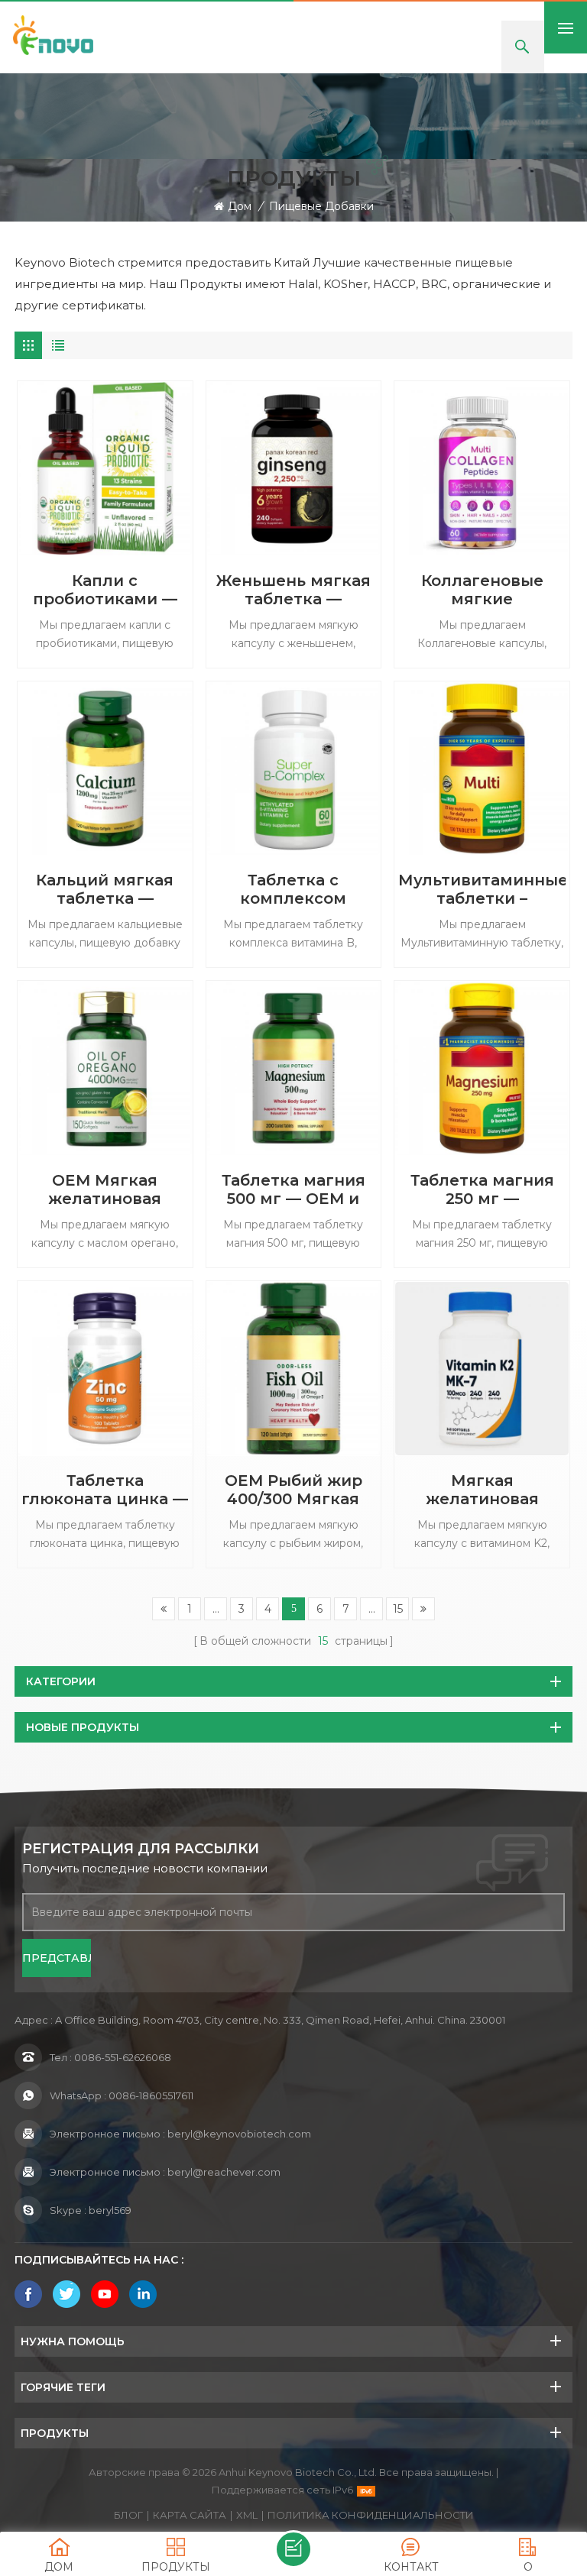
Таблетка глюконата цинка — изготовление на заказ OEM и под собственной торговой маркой (105, 1490)
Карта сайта (190, 2515)
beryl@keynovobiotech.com (239, 2134)
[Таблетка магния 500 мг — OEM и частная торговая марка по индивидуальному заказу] (294, 1068)
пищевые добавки (321, 206)
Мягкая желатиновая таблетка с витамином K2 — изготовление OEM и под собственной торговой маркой (482, 1490)
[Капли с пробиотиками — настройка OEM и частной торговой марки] (105, 469)
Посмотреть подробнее (104, 670)
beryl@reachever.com (224, 2172)
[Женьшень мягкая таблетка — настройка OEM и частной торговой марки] (294, 469)
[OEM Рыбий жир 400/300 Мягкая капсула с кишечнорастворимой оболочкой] (294, 1369)
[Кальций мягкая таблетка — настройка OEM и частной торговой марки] (105, 769)
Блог (128, 2515)
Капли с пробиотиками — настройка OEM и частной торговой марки (105, 590)
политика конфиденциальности (371, 2515)
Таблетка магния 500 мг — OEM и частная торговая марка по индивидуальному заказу (293, 1189)
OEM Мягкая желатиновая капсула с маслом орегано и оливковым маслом (105, 1189)
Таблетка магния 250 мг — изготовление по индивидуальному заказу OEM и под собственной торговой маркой (482, 1189)
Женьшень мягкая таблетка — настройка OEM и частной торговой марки (293, 590)
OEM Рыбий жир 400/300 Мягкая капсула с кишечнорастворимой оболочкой (294, 1490)
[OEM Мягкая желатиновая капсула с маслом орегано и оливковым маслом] (105, 1068)
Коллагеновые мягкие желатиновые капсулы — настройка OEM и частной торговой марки (482, 590)
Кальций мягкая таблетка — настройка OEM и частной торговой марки (105, 889)
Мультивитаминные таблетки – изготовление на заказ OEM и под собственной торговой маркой (482, 889)
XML (247, 2515)
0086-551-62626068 (123, 2057)
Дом (240, 206)
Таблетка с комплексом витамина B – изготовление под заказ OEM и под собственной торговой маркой (293, 889)
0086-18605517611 (151, 2095)
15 (398, 1609)
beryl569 (110, 2210)
